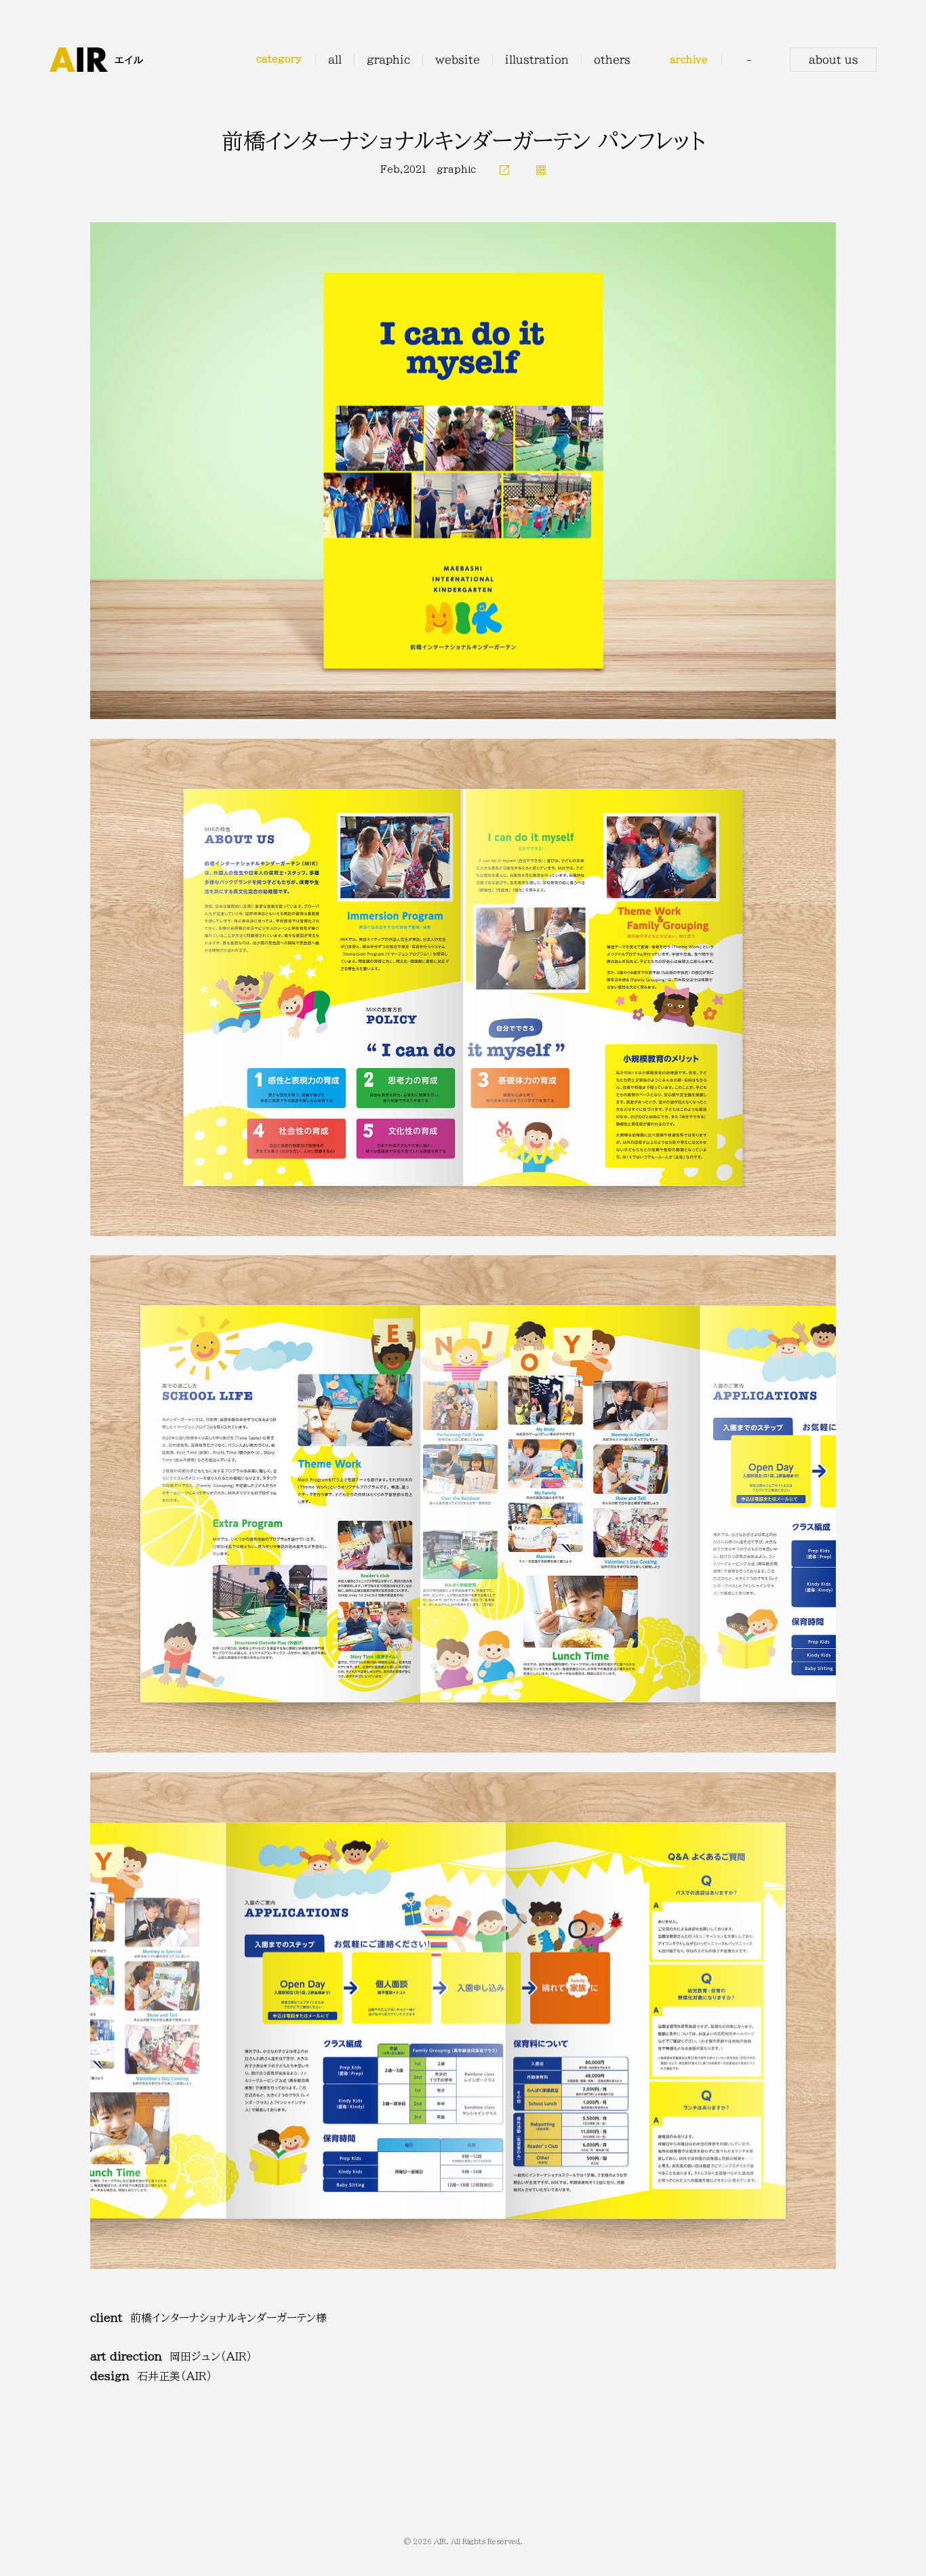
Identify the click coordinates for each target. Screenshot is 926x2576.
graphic (456, 169)
